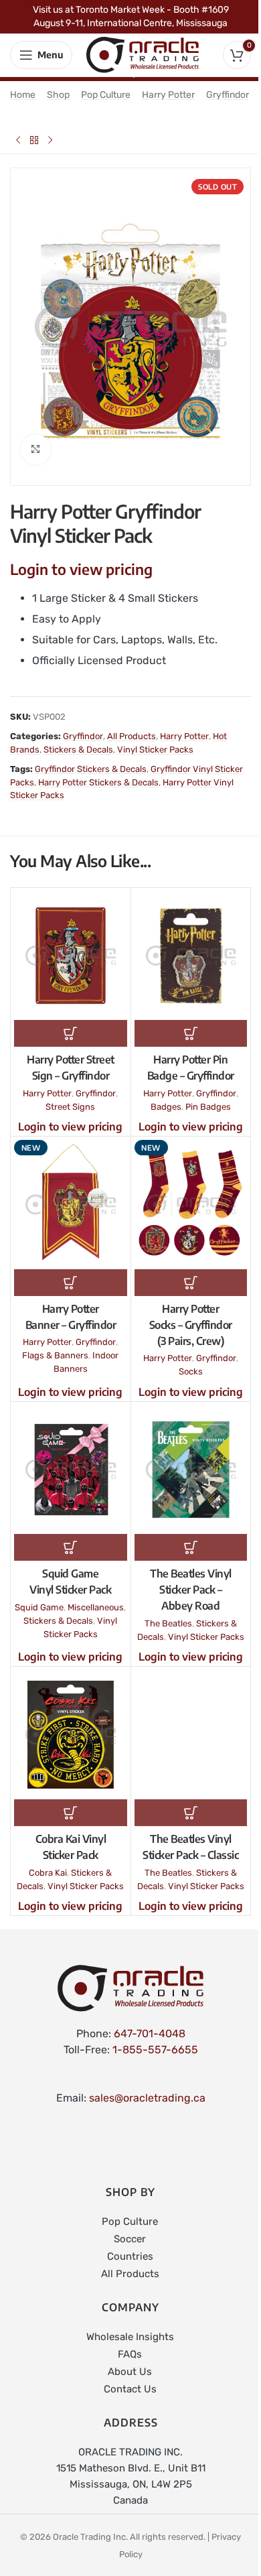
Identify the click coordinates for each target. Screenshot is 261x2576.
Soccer (130, 2239)
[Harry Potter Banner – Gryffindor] (71, 1205)
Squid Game (39, 1607)
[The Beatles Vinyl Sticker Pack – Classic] (191, 1735)
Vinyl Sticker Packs (155, 750)
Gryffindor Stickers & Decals (91, 769)
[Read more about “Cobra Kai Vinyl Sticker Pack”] (71, 1813)
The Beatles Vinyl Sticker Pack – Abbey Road (191, 1590)
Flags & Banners (55, 1355)
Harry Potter (168, 95)
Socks (191, 1371)
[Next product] (50, 140)
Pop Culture (106, 95)
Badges (166, 1107)
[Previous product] (18, 140)
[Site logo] (143, 54)
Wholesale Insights (130, 2337)
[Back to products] (34, 140)
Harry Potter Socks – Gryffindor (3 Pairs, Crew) (191, 1325)
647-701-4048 (150, 2034)
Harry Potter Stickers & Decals (98, 782)
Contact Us (130, 2389)
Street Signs (70, 1107)
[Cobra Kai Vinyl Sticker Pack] (71, 1735)
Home (23, 95)
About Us (130, 2372)
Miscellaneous (96, 1607)
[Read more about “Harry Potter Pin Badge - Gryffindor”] (191, 1033)
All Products (132, 736)
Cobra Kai (48, 1873)
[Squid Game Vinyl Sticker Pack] (71, 1470)
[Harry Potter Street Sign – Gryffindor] (71, 956)
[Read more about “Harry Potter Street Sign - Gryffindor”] (71, 1033)
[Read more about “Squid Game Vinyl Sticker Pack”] (71, 1547)
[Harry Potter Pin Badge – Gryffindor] (191, 956)
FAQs (130, 2354)
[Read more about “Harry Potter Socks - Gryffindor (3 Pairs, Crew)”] (191, 1283)
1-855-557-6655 (155, 2050)
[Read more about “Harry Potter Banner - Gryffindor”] (71, 1283)
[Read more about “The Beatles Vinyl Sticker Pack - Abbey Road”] (191, 1547)
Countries (130, 2256)
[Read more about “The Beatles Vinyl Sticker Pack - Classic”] (191, 1813)
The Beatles (168, 1623)
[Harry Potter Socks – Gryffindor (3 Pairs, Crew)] (191, 1205)
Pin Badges (208, 1107)
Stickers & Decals (78, 750)
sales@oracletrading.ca (147, 2098)
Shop (58, 95)
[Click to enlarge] (36, 449)
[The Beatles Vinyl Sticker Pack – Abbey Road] (191, 1470)
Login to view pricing (81, 569)
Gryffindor (228, 95)
